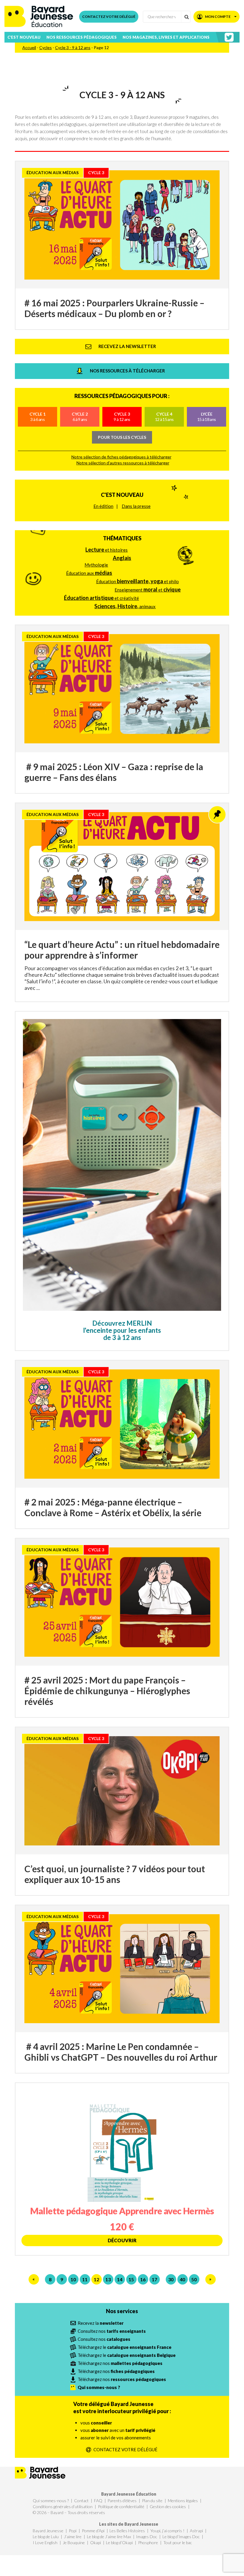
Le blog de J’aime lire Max (109, 2537)
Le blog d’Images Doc (181, 2537)
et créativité (101, 598)
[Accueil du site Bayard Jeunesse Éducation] (39, 17)
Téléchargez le (125, 2347)
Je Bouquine (74, 2543)
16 (143, 2279)
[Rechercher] (186, 17)
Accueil (29, 47)
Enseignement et (148, 589)
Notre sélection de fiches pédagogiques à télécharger (121, 457)
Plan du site (152, 2501)
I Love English (45, 2543)
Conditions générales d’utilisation (63, 2506)
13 (108, 2279)
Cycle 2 (80, 417)
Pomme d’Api (93, 2531)
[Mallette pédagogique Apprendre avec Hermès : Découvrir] (122, 2169)
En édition (103, 506)
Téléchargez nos (120, 2363)
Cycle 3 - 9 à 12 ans (73, 47)
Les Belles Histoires (127, 2531)
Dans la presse (136, 506)
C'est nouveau (122, 495)
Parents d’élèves (122, 2501)
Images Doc (147, 2537)
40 (182, 2279)
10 (73, 2279)
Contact (81, 2501)
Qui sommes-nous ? (51, 2501)
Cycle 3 (122, 417)
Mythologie (96, 565)
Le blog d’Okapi (119, 2543)
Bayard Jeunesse (48, 2531)
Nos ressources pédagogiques (82, 37)
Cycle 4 (164, 417)
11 (85, 2279)
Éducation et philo (137, 581)
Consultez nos (112, 2331)
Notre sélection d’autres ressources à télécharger (123, 463)
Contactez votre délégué (109, 17)
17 (154, 2279)
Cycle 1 (37, 417)
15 (131, 2279)
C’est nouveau (24, 37)
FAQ (98, 2501)
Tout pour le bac (178, 2543)
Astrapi (196, 2531)
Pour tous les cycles (122, 437)
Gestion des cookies (168, 2506)
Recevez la (101, 2323)
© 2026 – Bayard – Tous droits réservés (69, 2512)
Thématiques (122, 538)
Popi (73, 2531)
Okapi (96, 2543)
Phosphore (148, 2543)
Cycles (46, 47)
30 (171, 2279)
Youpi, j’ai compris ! (167, 2531)
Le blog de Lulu (46, 2537)
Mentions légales (183, 2501)
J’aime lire (73, 2537)
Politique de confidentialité (121, 2506)
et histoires (107, 550)
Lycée (207, 417)
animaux (125, 606)
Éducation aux (89, 573)
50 (194, 2279)
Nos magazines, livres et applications (166, 37)
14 (120, 2279)
